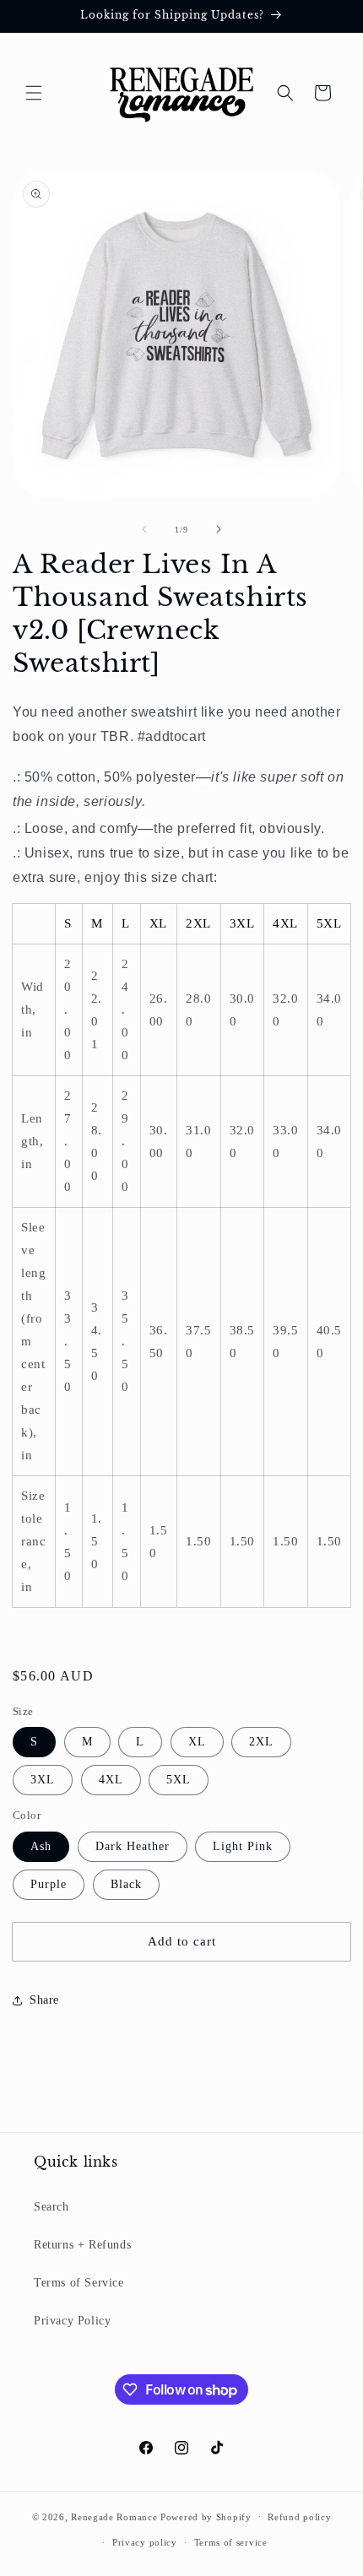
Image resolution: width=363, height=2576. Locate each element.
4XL (111, 1780)
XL (197, 1742)
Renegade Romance (114, 2516)
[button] (34, 93)
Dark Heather (133, 1846)
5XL (179, 1780)
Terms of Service (79, 2283)
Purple (49, 1884)
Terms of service (231, 2542)
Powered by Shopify (206, 2516)
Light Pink (243, 1846)
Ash (41, 1846)
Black (126, 1884)
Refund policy (299, 2517)
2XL (261, 1742)
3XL (43, 1780)
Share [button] (44, 2000)
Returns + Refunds (82, 2245)
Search (51, 2207)
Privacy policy (145, 2542)
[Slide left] (144, 529)
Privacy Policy (72, 2321)
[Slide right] (219, 529)
